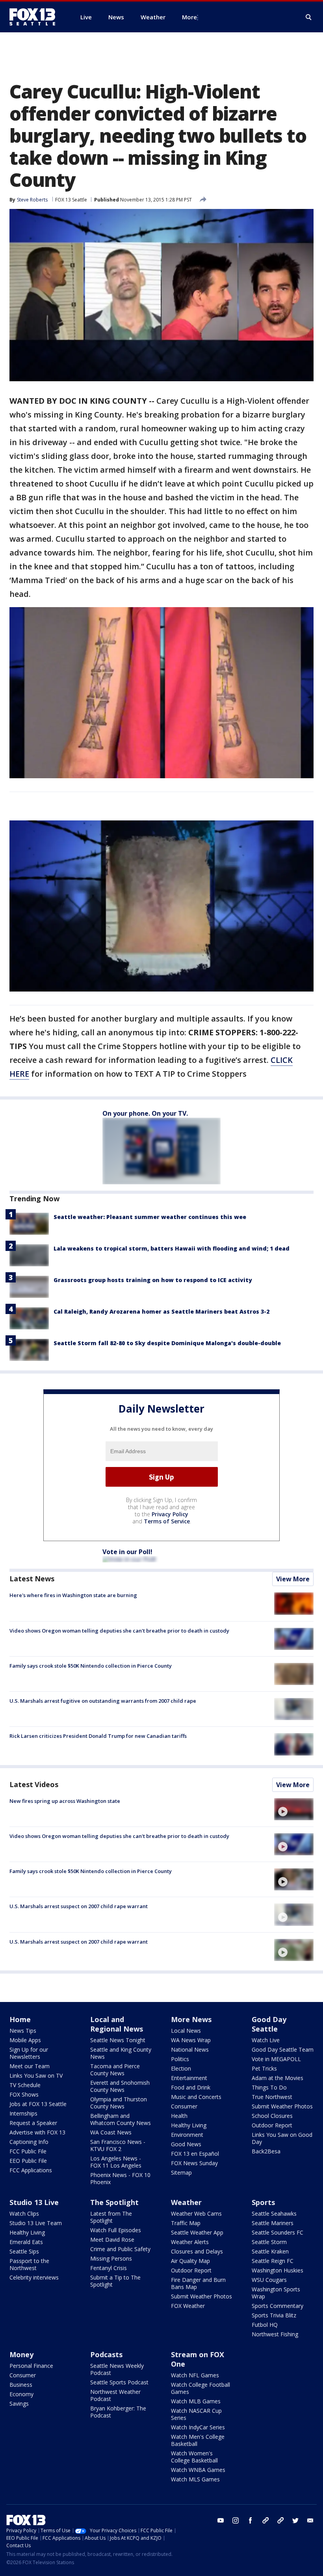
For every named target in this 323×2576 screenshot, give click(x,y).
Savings (19, 2404)
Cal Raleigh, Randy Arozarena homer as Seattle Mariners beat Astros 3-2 (161, 1311)
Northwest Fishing (275, 2334)
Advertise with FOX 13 (37, 2132)
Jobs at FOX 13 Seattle (38, 2104)
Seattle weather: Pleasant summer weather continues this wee (150, 1217)
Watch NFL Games (195, 2375)
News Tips (23, 2031)
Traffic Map (186, 2223)
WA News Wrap (191, 2040)
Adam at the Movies (278, 2078)
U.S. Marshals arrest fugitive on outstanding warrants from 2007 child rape (103, 1701)
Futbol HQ (265, 2325)
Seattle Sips (24, 2251)
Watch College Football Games (200, 2388)
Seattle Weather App (197, 2232)
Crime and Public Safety (120, 2249)
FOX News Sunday (194, 2163)
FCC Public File (28, 2151)
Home (20, 2019)
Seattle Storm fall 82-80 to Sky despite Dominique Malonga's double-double (167, 1343)
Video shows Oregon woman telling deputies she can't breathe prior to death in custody (119, 1631)
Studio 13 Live (34, 2202)
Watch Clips (24, 2213)
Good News (186, 2144)
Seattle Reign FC (273, 2261)
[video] (294, 1809)
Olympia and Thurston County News (119, 2103)
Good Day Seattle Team (283, 2049)
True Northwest (272, 2097)
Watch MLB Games (196, 2401)
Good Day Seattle (269, 2024)
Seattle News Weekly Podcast (117, 2369)
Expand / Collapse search (309, 17)
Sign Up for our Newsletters (29, 2053)
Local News (186, 2031)
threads (280, 2520)
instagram (236, 2520)
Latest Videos (34, 1784)
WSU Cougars (269, 2280)
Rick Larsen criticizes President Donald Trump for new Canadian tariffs (98, 1736)
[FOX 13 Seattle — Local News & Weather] (35, 17)
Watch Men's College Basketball (198, 2440)
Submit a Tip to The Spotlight (115, 2281)
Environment (187, 2135)
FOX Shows (24, 2094)
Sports (263, 2202)
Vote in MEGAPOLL (276, 2059)
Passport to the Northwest (29, 2264)
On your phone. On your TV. (145, 1113)
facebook (251, 2520)
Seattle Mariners (273, 2223)
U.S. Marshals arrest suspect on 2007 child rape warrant (79, 1906)
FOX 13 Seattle (71, 200)
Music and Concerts (196, 2097)
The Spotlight (114, 2202)
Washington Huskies (278, 2270)
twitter (295, 2520)
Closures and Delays (197, 2251)
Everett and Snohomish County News (120, 2086)
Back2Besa (266, 2151)
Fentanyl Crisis (109, 2268)
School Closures (272, 2116)
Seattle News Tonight (118, 2040)
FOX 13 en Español (195, 2154)
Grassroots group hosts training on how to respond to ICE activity (153, 1280)
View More (293, 1579)
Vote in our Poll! (127, 1552)
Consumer (184, 2106)
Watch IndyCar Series (198, 2427)
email (310, 2520)
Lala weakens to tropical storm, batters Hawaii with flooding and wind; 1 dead (172, 1248)
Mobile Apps (25, 2040)
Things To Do (269, 2087)
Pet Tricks (264, 2068)
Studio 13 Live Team (36, 2223)
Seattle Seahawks (274, 2213)
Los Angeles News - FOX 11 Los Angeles (116, 2162)
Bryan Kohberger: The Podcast (118, 2412)
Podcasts (106, 2354)
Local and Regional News (117, 2024)
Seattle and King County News (121, 2053)
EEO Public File (28, 2161)
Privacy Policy (170, 1514)
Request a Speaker (33, 2123)
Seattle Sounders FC (278, 2232)
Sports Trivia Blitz (274, 2315)
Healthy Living (189, 2125)
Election (181, 2068)
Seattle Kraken (270, 2251)
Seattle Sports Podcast (119, 2382)
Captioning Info (29, 2142)
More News (191, 2019)
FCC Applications (31, 2170)
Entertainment (189, 2078)
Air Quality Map (190, 2261)
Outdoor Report (272, 2125)
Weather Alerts (190, 2242)
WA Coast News (111, 2132)
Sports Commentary (278, 2306)
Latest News (32, 1579)
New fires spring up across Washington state (65, 1801)
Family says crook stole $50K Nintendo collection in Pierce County (91, 1666)
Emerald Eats (26, 2242)
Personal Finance (31, 2366)
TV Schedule (25, 2085)
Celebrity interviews (34, 2277)
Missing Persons (111, 2258)
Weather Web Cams (196, 2213)
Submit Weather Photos (282, 2106)
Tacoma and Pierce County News (115, 2070)
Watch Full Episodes (116, 2230)
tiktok (265, 2520)
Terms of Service (167, 1521)
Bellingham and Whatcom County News (121, 2119)
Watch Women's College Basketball (194, 2457)
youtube (221, 2520)
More (189, 17)
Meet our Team (30, 2066)
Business (21, 2385)
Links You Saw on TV (36, 2076)
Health (179, 2116)
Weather (186, 2202)
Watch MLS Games (195, 2479)
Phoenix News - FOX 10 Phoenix (120, 2178)
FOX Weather (188, 2306)
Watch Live (266, 2040)
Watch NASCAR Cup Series (196, 2414)
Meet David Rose (112, 2240)
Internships (23, 2113)
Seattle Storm (269, 2242)
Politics (180, 2059)
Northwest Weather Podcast (115, 2395)
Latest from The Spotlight (111, 2217)
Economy (21, 2394)
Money (21, 2354)
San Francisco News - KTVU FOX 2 (118, 2145)
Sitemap (181, 2172)
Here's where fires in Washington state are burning (73, 1595)
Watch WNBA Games (198, 2470)
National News (190, 2049)
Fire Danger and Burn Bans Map (198, 2283)
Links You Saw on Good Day (282, 2138)
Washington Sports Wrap (276, 2293)
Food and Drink (191, 2087)
